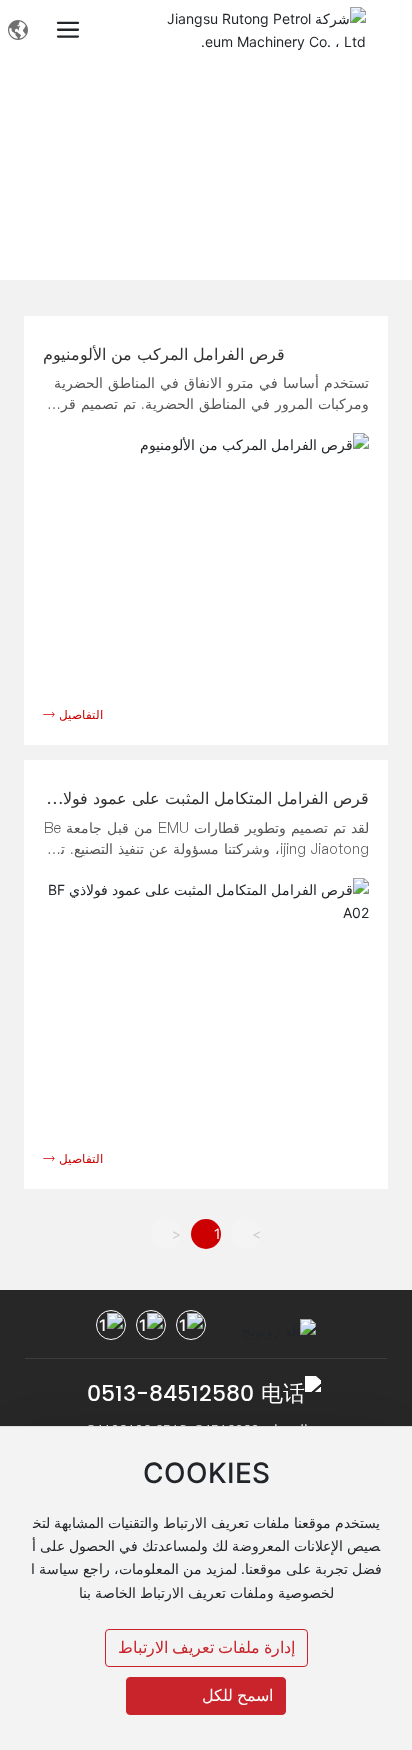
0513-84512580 (170, 1394)
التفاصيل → (73, 714)
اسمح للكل (237, 1695)
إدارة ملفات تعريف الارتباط (206, 1647)
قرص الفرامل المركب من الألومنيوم (164, 354)
